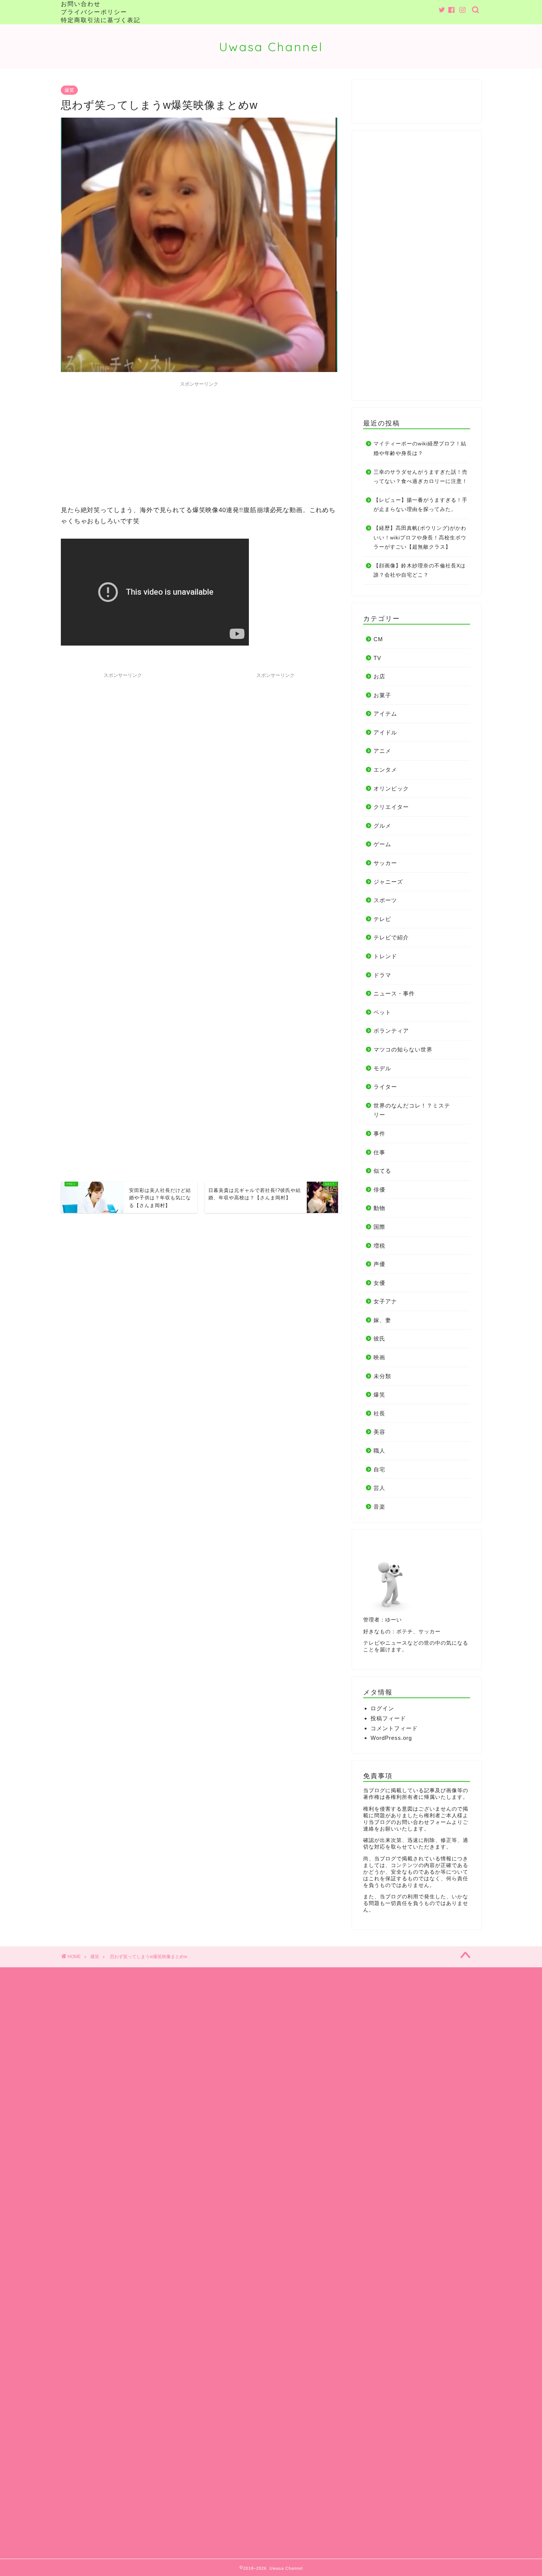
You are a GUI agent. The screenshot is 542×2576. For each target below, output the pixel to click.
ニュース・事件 (394, 993)
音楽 (379, 1507)
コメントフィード (394, 1728)
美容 (379, 1432)
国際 (379, 1227)
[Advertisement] (199, 442)
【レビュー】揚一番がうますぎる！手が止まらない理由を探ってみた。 (421, 505)
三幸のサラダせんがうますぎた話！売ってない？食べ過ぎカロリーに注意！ (421, 477)
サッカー (385, 863)
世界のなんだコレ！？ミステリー (412, 1110)
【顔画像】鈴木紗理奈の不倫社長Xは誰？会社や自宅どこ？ (420, 571)
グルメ (382, 826)
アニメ (382, 751)
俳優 (379, 1190)
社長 (379, 1413)
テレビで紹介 (391, 937)
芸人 (379, 1488)
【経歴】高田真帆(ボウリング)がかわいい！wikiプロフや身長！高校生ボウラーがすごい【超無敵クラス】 (420, 538)
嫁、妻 (382, 1320)
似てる (382, 1171)
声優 (379, 1264)
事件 (379, 1134)
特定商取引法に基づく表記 (101, 20)
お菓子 (382, 695)
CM (378, 639)
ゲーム (382, 844)
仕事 (379, 1152)
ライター (385, 1087)
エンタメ (385, 770)
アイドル (385, 732)
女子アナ (385, 1301)
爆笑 (69, 90)
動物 (379, 1208)
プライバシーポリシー (94, 12)
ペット (382, 1012)
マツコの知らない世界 (403, 1049)
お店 (379, 676)
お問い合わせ (81, 4)
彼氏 (379, 1339)
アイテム (385, 714)
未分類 (382, 1376)
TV (377, 658)
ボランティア (391, 1031)
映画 (379, 1357)
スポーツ (385, 900)
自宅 (379, 1469)
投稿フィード (388, 1718)
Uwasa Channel (271, 47)
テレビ (382, 919)
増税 (379, 1246)
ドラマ (382, 975)
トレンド (385, 956)
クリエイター (391, 807)
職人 (379, 1451)
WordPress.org (391, 1738)
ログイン (382, 1708)
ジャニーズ (388, 882)
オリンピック (391, 788)
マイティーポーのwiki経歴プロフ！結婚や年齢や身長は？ (420, 449)
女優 (379, 1283)
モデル (382, 1068)
